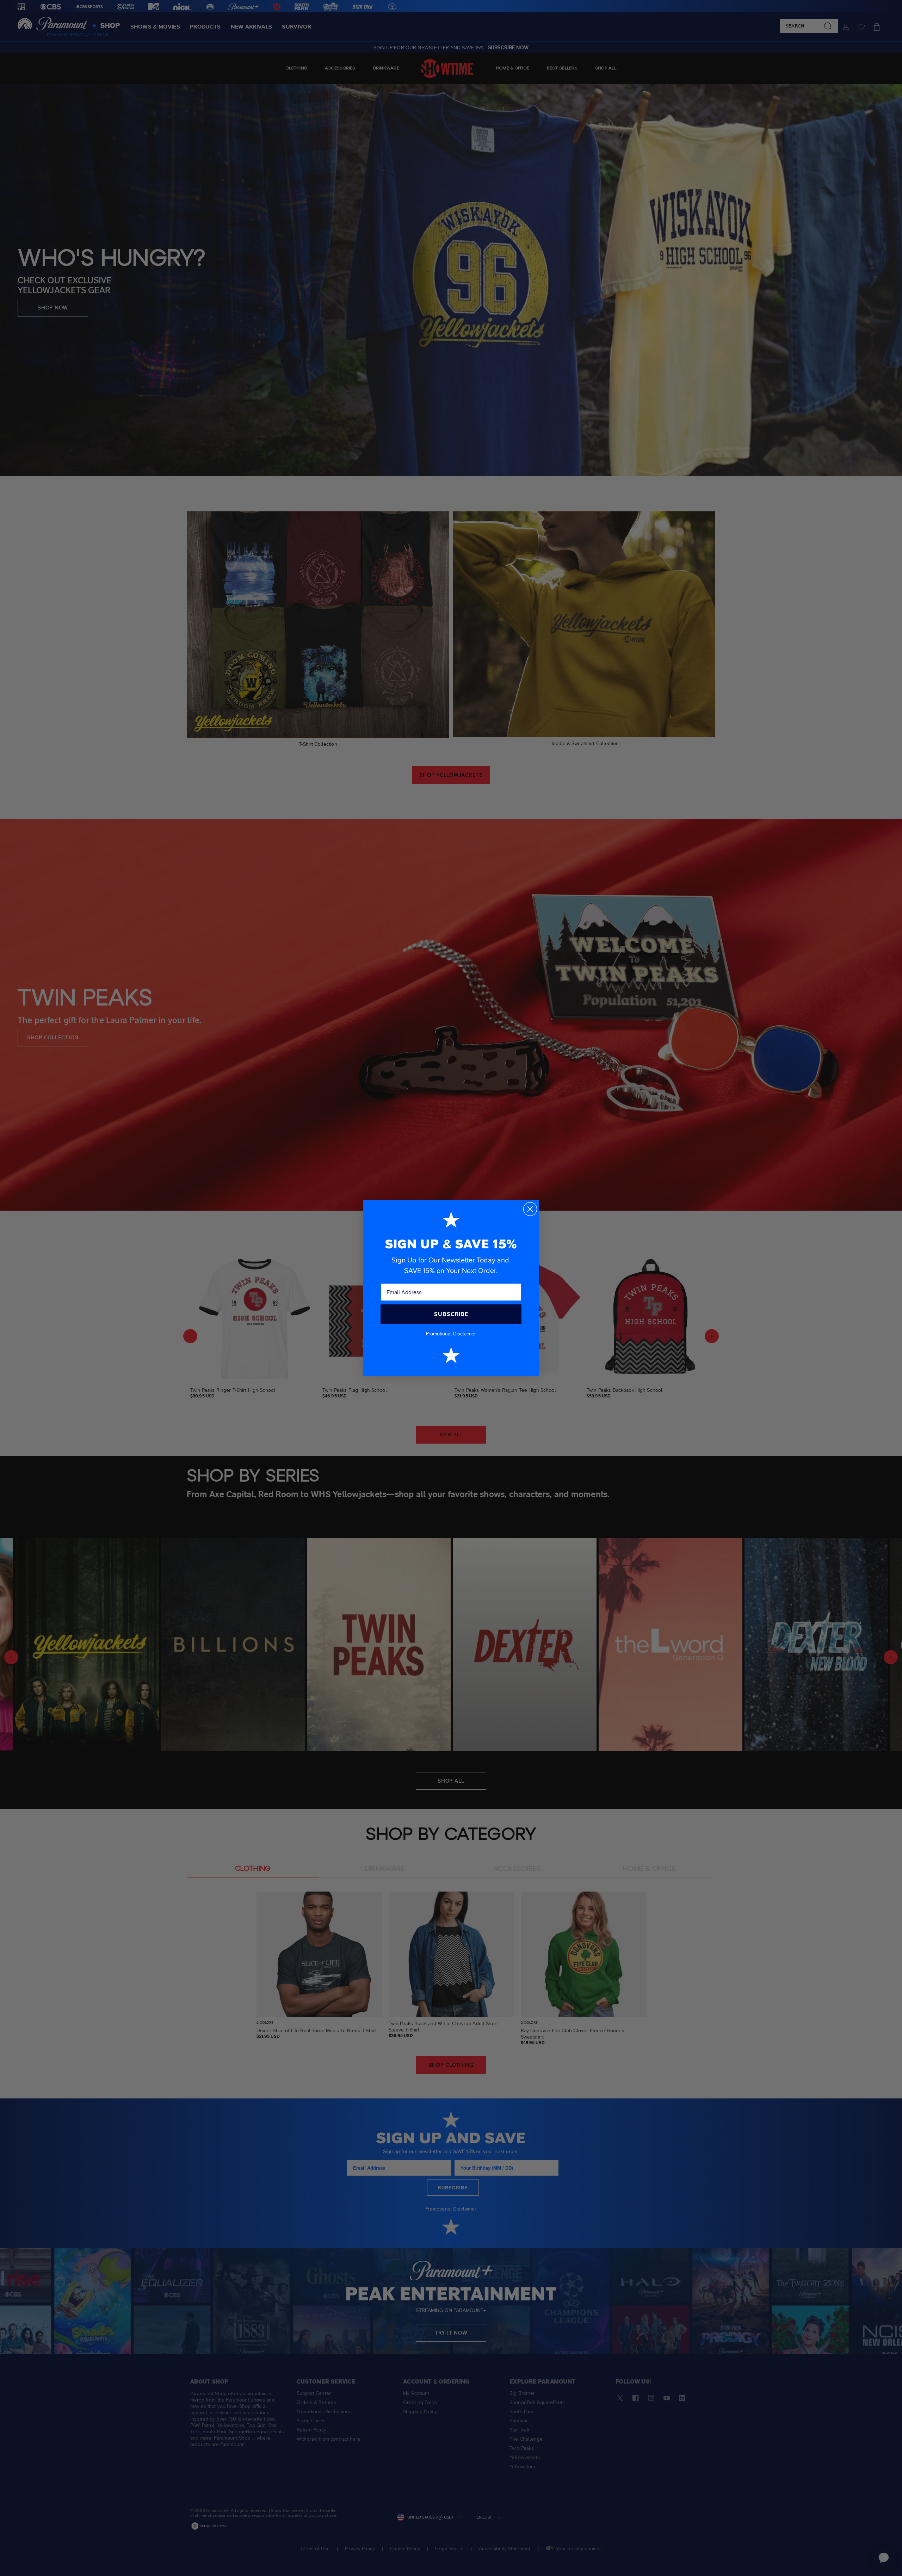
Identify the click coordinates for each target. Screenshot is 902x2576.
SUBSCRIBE (451, 1314)
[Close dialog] (530, 1209)
